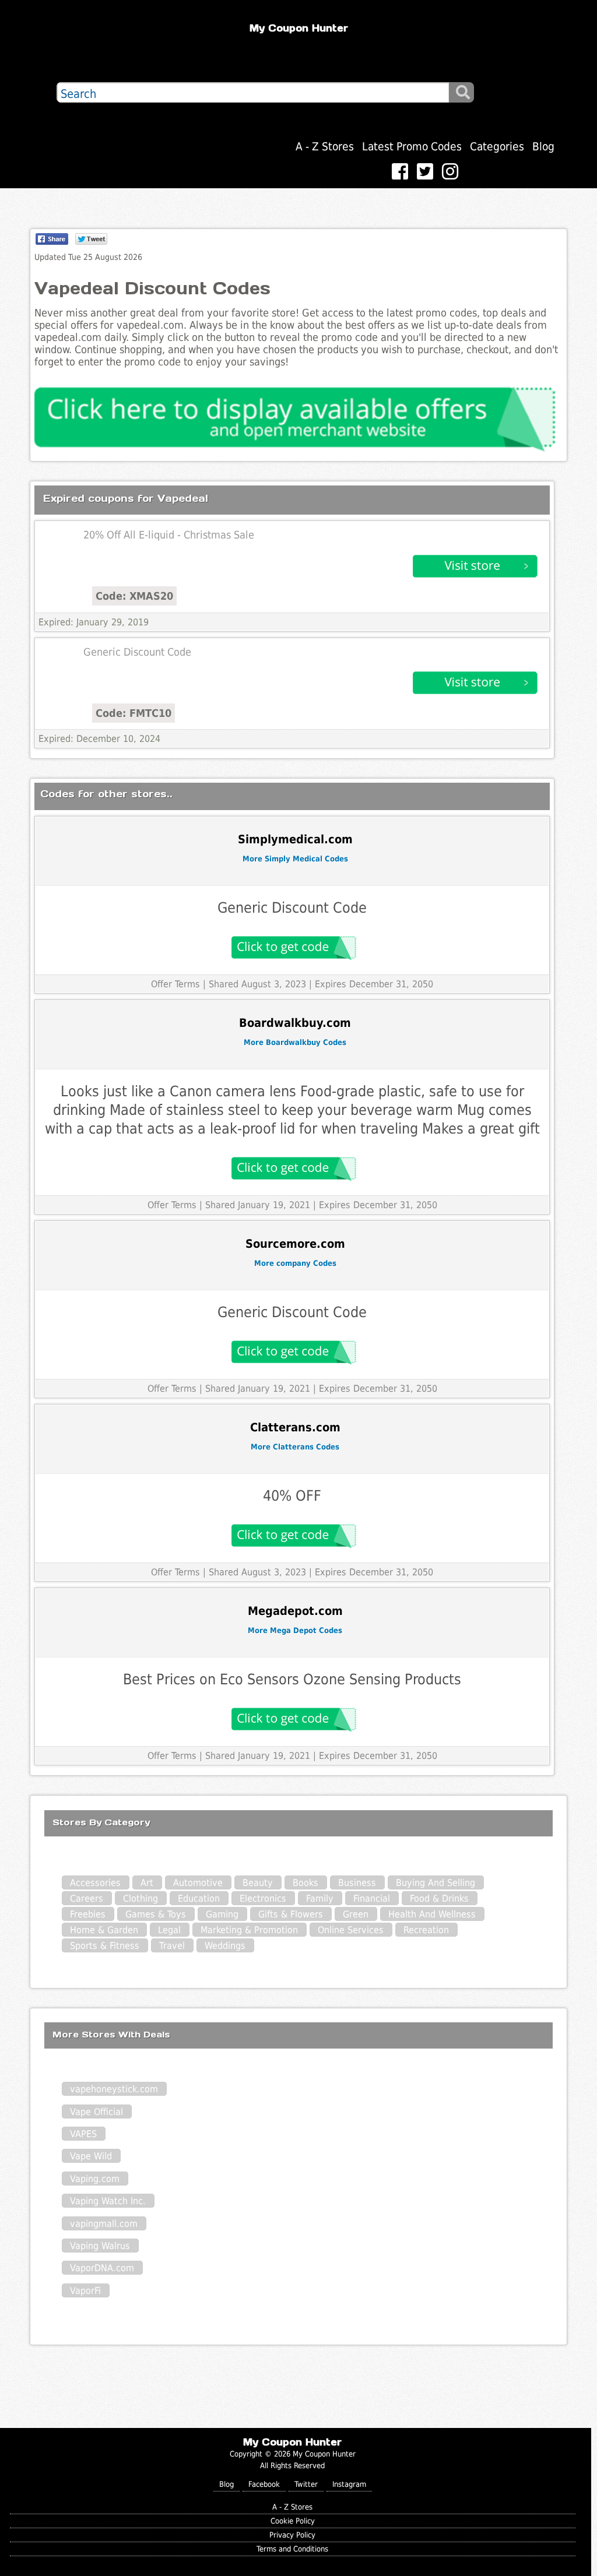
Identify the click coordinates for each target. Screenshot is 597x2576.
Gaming (222, 1914)
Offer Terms (175, 984)
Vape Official (96, 2112)
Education (199, 1898)
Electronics (263, 1898)
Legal (169, 1930)
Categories (497, 147)
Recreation (426, 1930)
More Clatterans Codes (295, 1447)
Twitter (306, 2484)
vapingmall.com (104, 2224)
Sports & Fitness (105, 1946)
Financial (372, 1898)
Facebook (264, 2484)
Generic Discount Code (137, 652)
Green (356, 1914)
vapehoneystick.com (114, 2089)
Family (320, 1898)
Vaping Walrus (100, 2246)
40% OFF (292, 1496)
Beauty (258, 1883)
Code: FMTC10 (134, 713)
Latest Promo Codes (412, 147)
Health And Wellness (432, 1914)
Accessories (95, 1883)
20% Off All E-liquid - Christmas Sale (169, 535)
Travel (172, 1946)
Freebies (88, 1914)
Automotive (198, 1883)
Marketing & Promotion (249, 1930)
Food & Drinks (439, 1898)
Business (357, 1883)
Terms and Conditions (292, 2549)
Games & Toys (156, 1914)
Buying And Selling (436, 1883)
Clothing (141, 1898)
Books (305, 1883)
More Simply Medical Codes (295, 859)
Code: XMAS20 (134, 596)
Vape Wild (91, 2156)
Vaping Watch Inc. (108, 2201)
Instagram (349, 2484)
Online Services (351, 1930)
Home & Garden (104, 1930)
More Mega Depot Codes (295, 1630)
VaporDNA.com (102, 2268)
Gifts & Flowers (291, 1914)
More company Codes (295, 1263)
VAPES (83, 2134)
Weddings (225, 1946)
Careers (87, 1898)
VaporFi (85, 2291)
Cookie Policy (293, 2521)
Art (147, 1883)
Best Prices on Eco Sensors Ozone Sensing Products (292, 1679)
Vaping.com (95, 2179)
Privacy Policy (292, 2535)
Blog (543, 147)
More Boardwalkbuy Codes (295, 1042)
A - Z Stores (325, 147)
